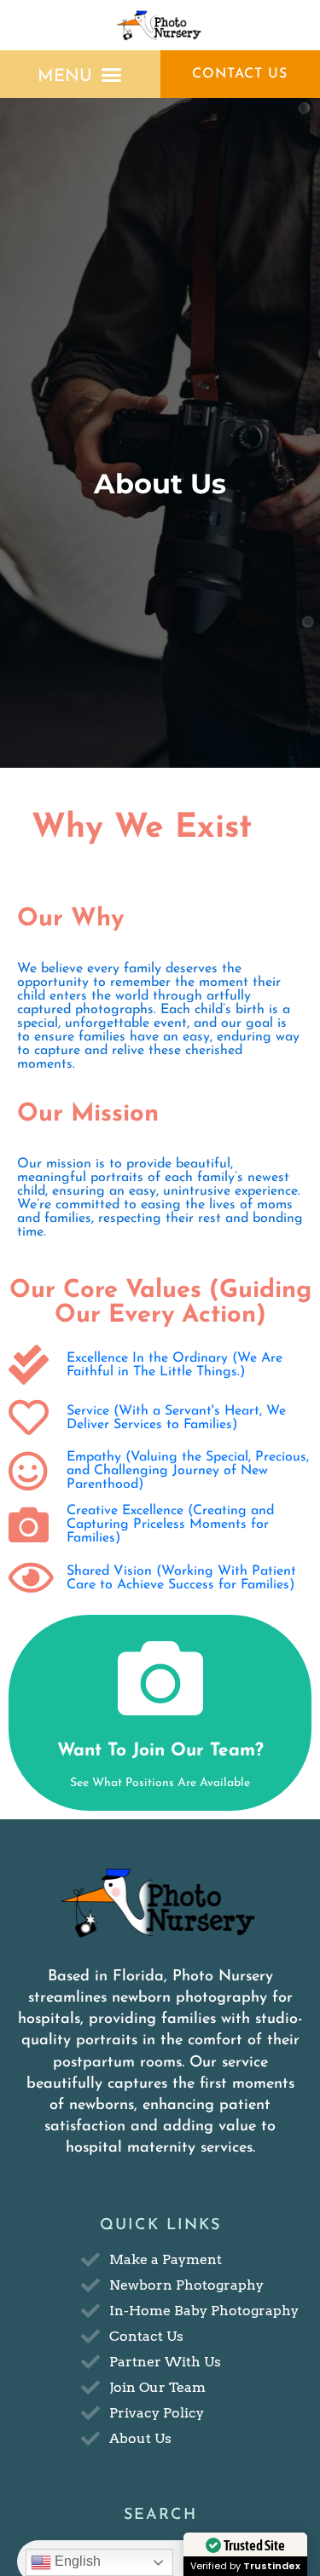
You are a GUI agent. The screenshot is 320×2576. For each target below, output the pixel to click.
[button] (80, 75)
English (76, 2561)
